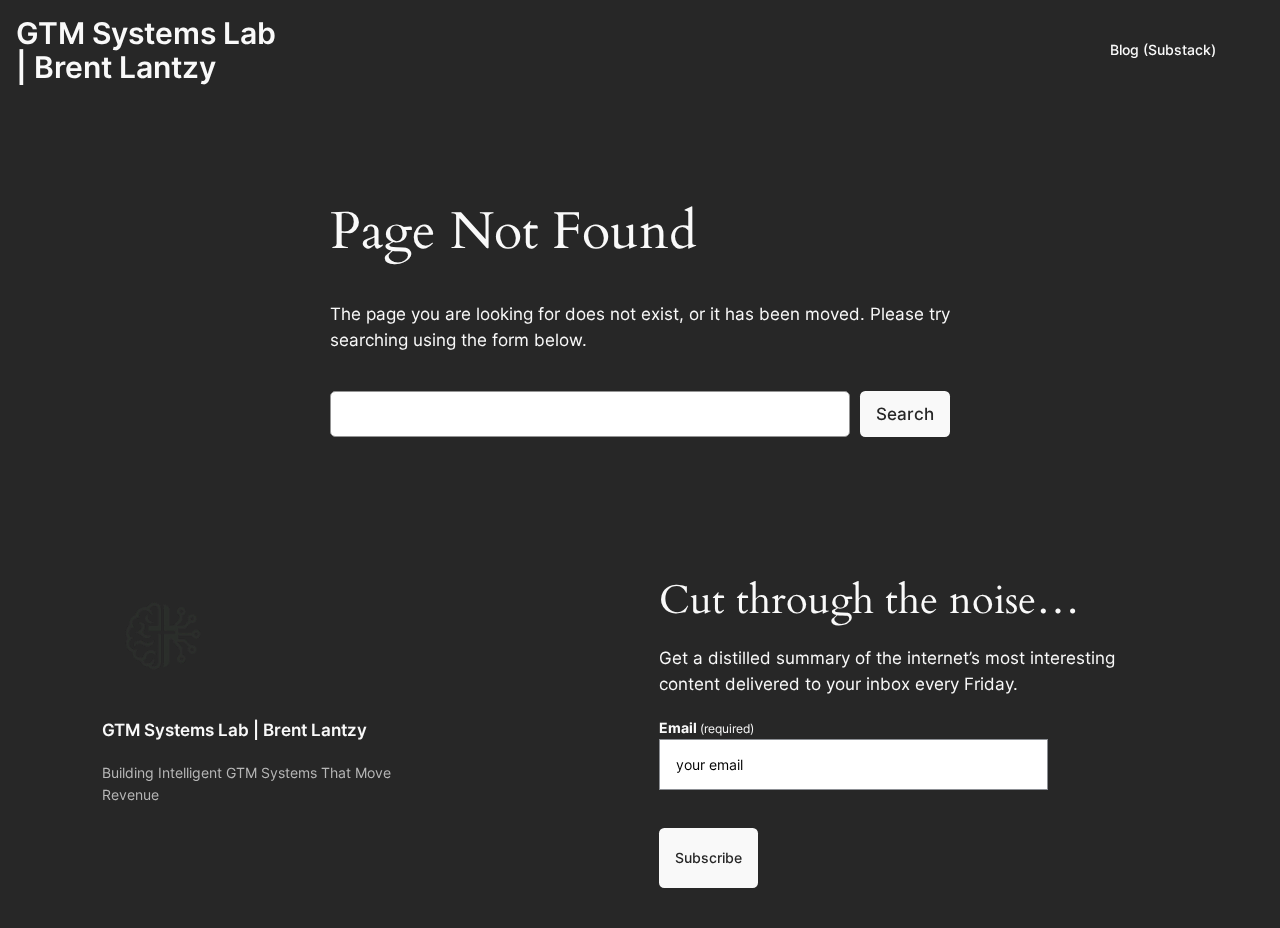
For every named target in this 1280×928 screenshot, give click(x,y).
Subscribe (708, 857)
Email (706, 728)
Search (905, 414)
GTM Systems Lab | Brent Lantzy (146, 50)
